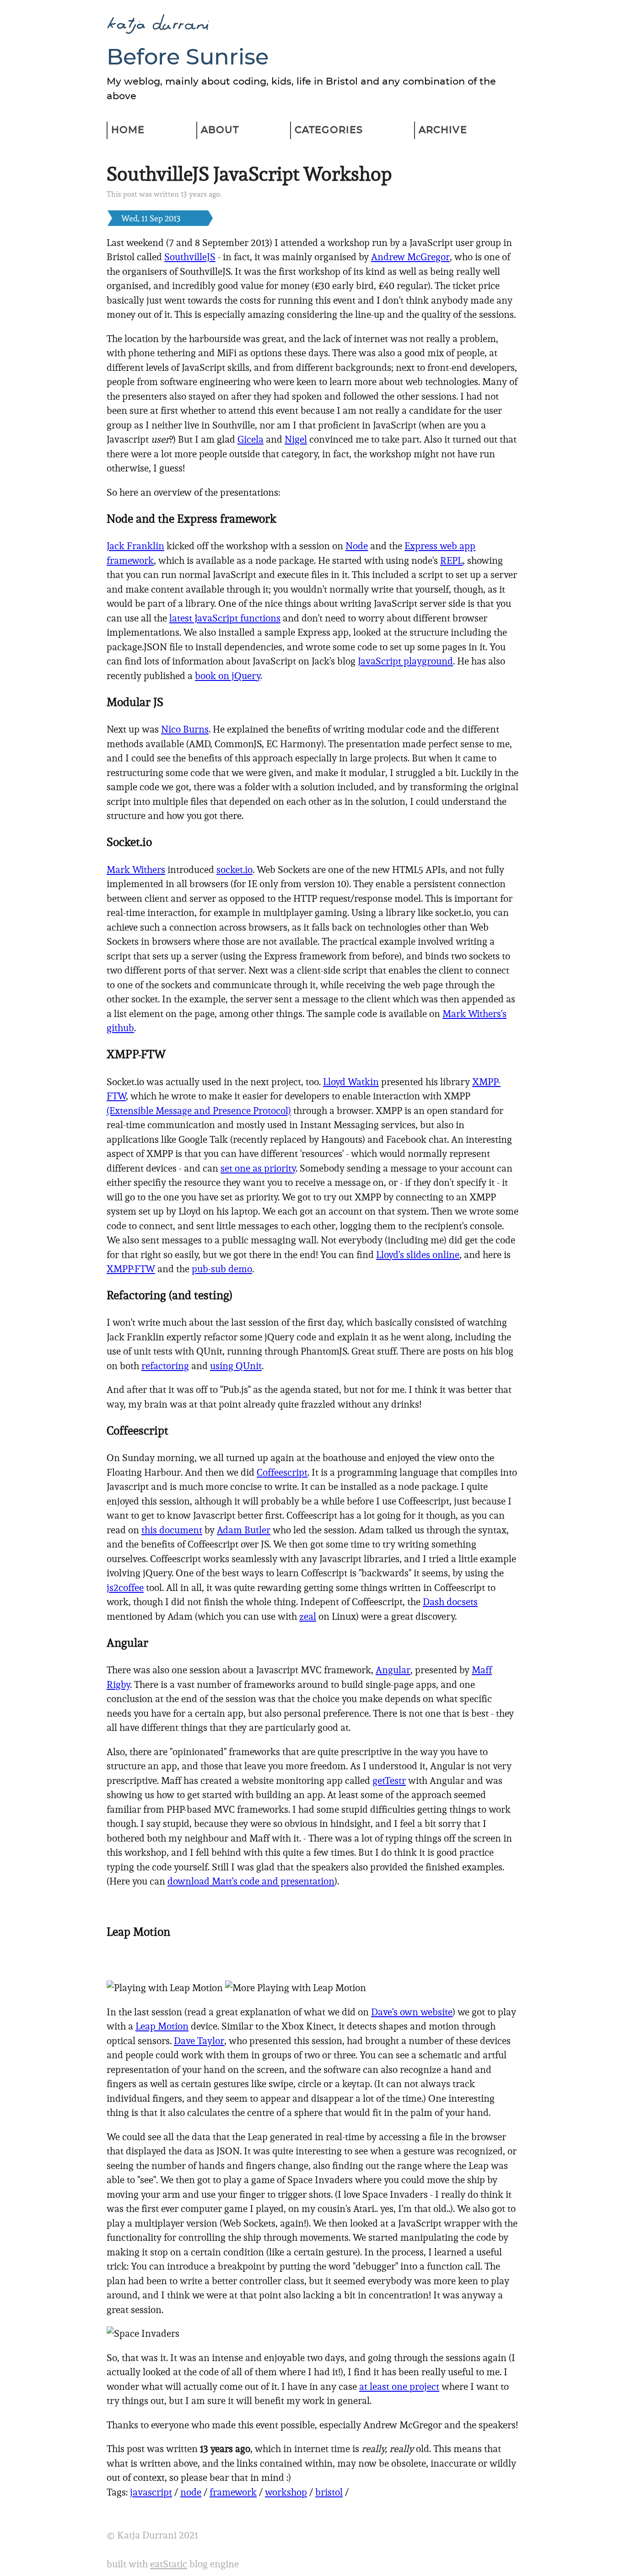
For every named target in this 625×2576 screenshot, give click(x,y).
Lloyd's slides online (418, 1255)
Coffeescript (282, 1472)
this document (172, 1530)
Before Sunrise (188, 58)
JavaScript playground (405, 661)
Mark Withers (136, 870)
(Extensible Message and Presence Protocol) (199, 1111)
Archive (443, 130)
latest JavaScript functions (225, 618)
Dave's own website (412, 2012)
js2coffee (125, 1588)
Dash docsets (450, 1602)
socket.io (234, 870)
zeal (308, 1616)
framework (233, 2492)
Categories (329, 130)
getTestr (389, 1781)
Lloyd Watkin (351, 1082)
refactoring (165, 1366)
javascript (151, 2492)
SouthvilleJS (190, 257)
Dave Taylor (199, 2041)
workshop (286, 2492)
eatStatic (169, 2564)
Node (357, 546)
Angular (393, 1670)
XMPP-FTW (131, 1269)
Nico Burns (185, 729)
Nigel (296, 439)
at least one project (399, 2386)
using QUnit (236, 1366)
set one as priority (258, 1168)
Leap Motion (162, 2026)
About (220, 130)
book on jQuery (228, 676)
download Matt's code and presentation (251, 1881)
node (191, 2492)
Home (128, 130)
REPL (451, 560)
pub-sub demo (222, 1269)
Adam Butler (244, 1530)
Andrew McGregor (410, 257)
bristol (329, 2492)
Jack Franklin (135, 546)
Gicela (251, 439)
